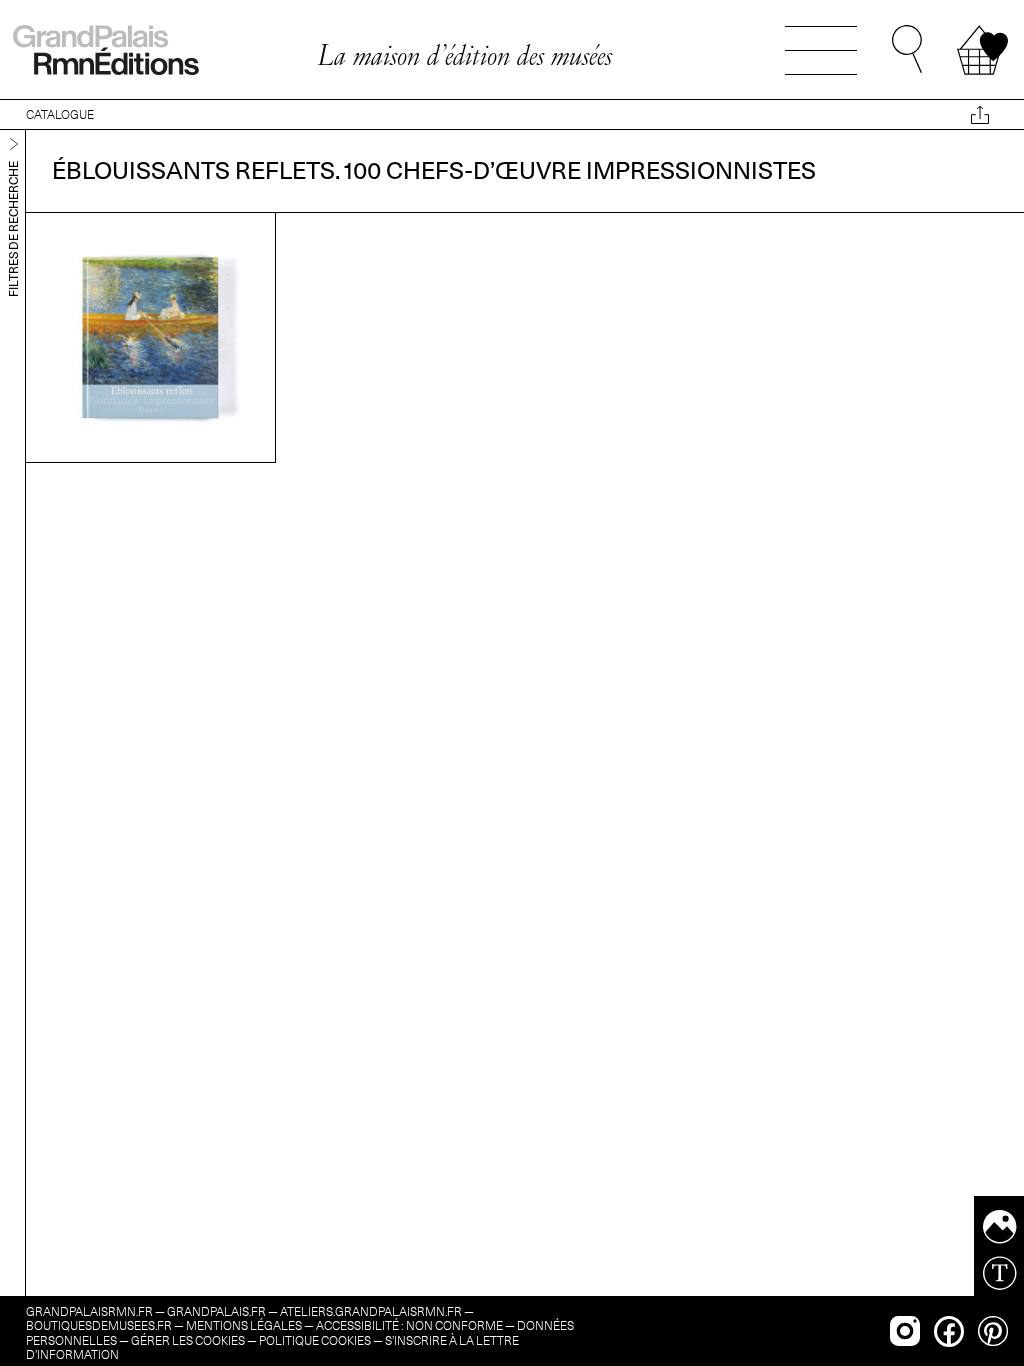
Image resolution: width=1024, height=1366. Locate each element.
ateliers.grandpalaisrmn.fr (371, 1311)
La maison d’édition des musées (464, 55)
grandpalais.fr (216, 1311)
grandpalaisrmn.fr (89, 1311)
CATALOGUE (60, 114)
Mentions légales (244, 1325)
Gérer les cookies (188, 1340)
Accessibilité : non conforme (409, 1325)
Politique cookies (315, 1340)
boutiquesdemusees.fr (99, 1325)
